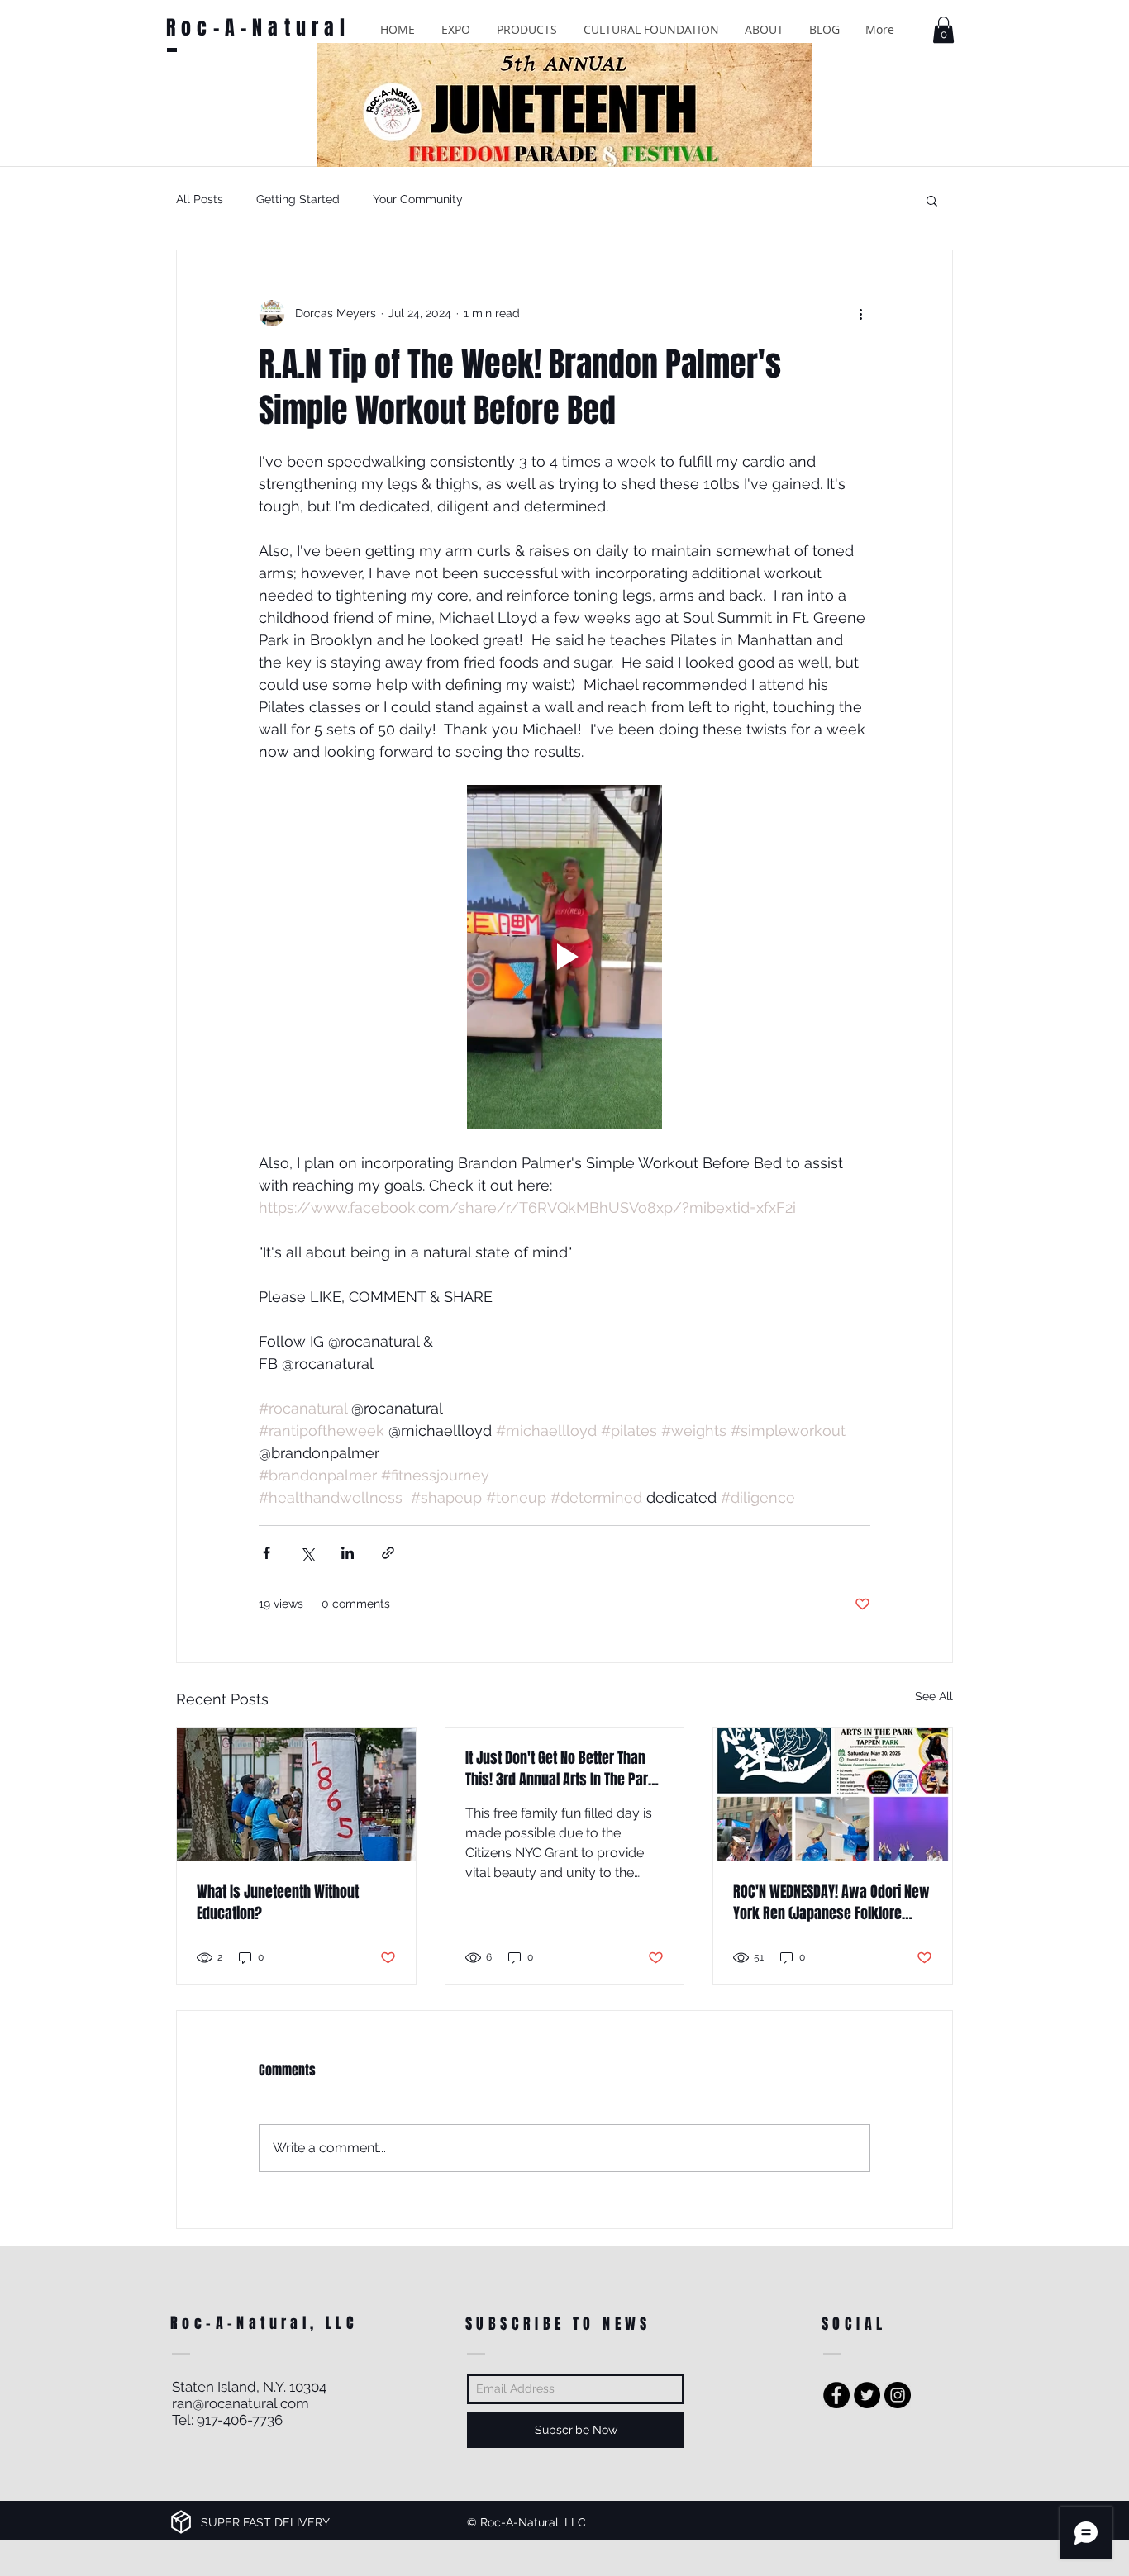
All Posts (200, 199)
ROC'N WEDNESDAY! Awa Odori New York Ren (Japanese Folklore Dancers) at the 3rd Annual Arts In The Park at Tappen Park (831, 1903)
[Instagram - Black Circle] (898, 2395)
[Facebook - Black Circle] (836, 2395)
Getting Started (298, 199)
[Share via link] (388, 1553)
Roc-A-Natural (259, 28)
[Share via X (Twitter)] (307, 1553)
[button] (456, 29)
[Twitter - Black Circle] (867, 2395)
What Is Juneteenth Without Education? (278, 1903)
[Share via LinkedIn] (348, 1553)
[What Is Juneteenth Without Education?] (296, 1794)
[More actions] (860, 313)
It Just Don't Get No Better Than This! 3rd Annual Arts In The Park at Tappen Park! (560, 1769)
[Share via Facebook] (267, 1553)
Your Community (418, 199)
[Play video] (564, 957)
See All (934, 1696)
